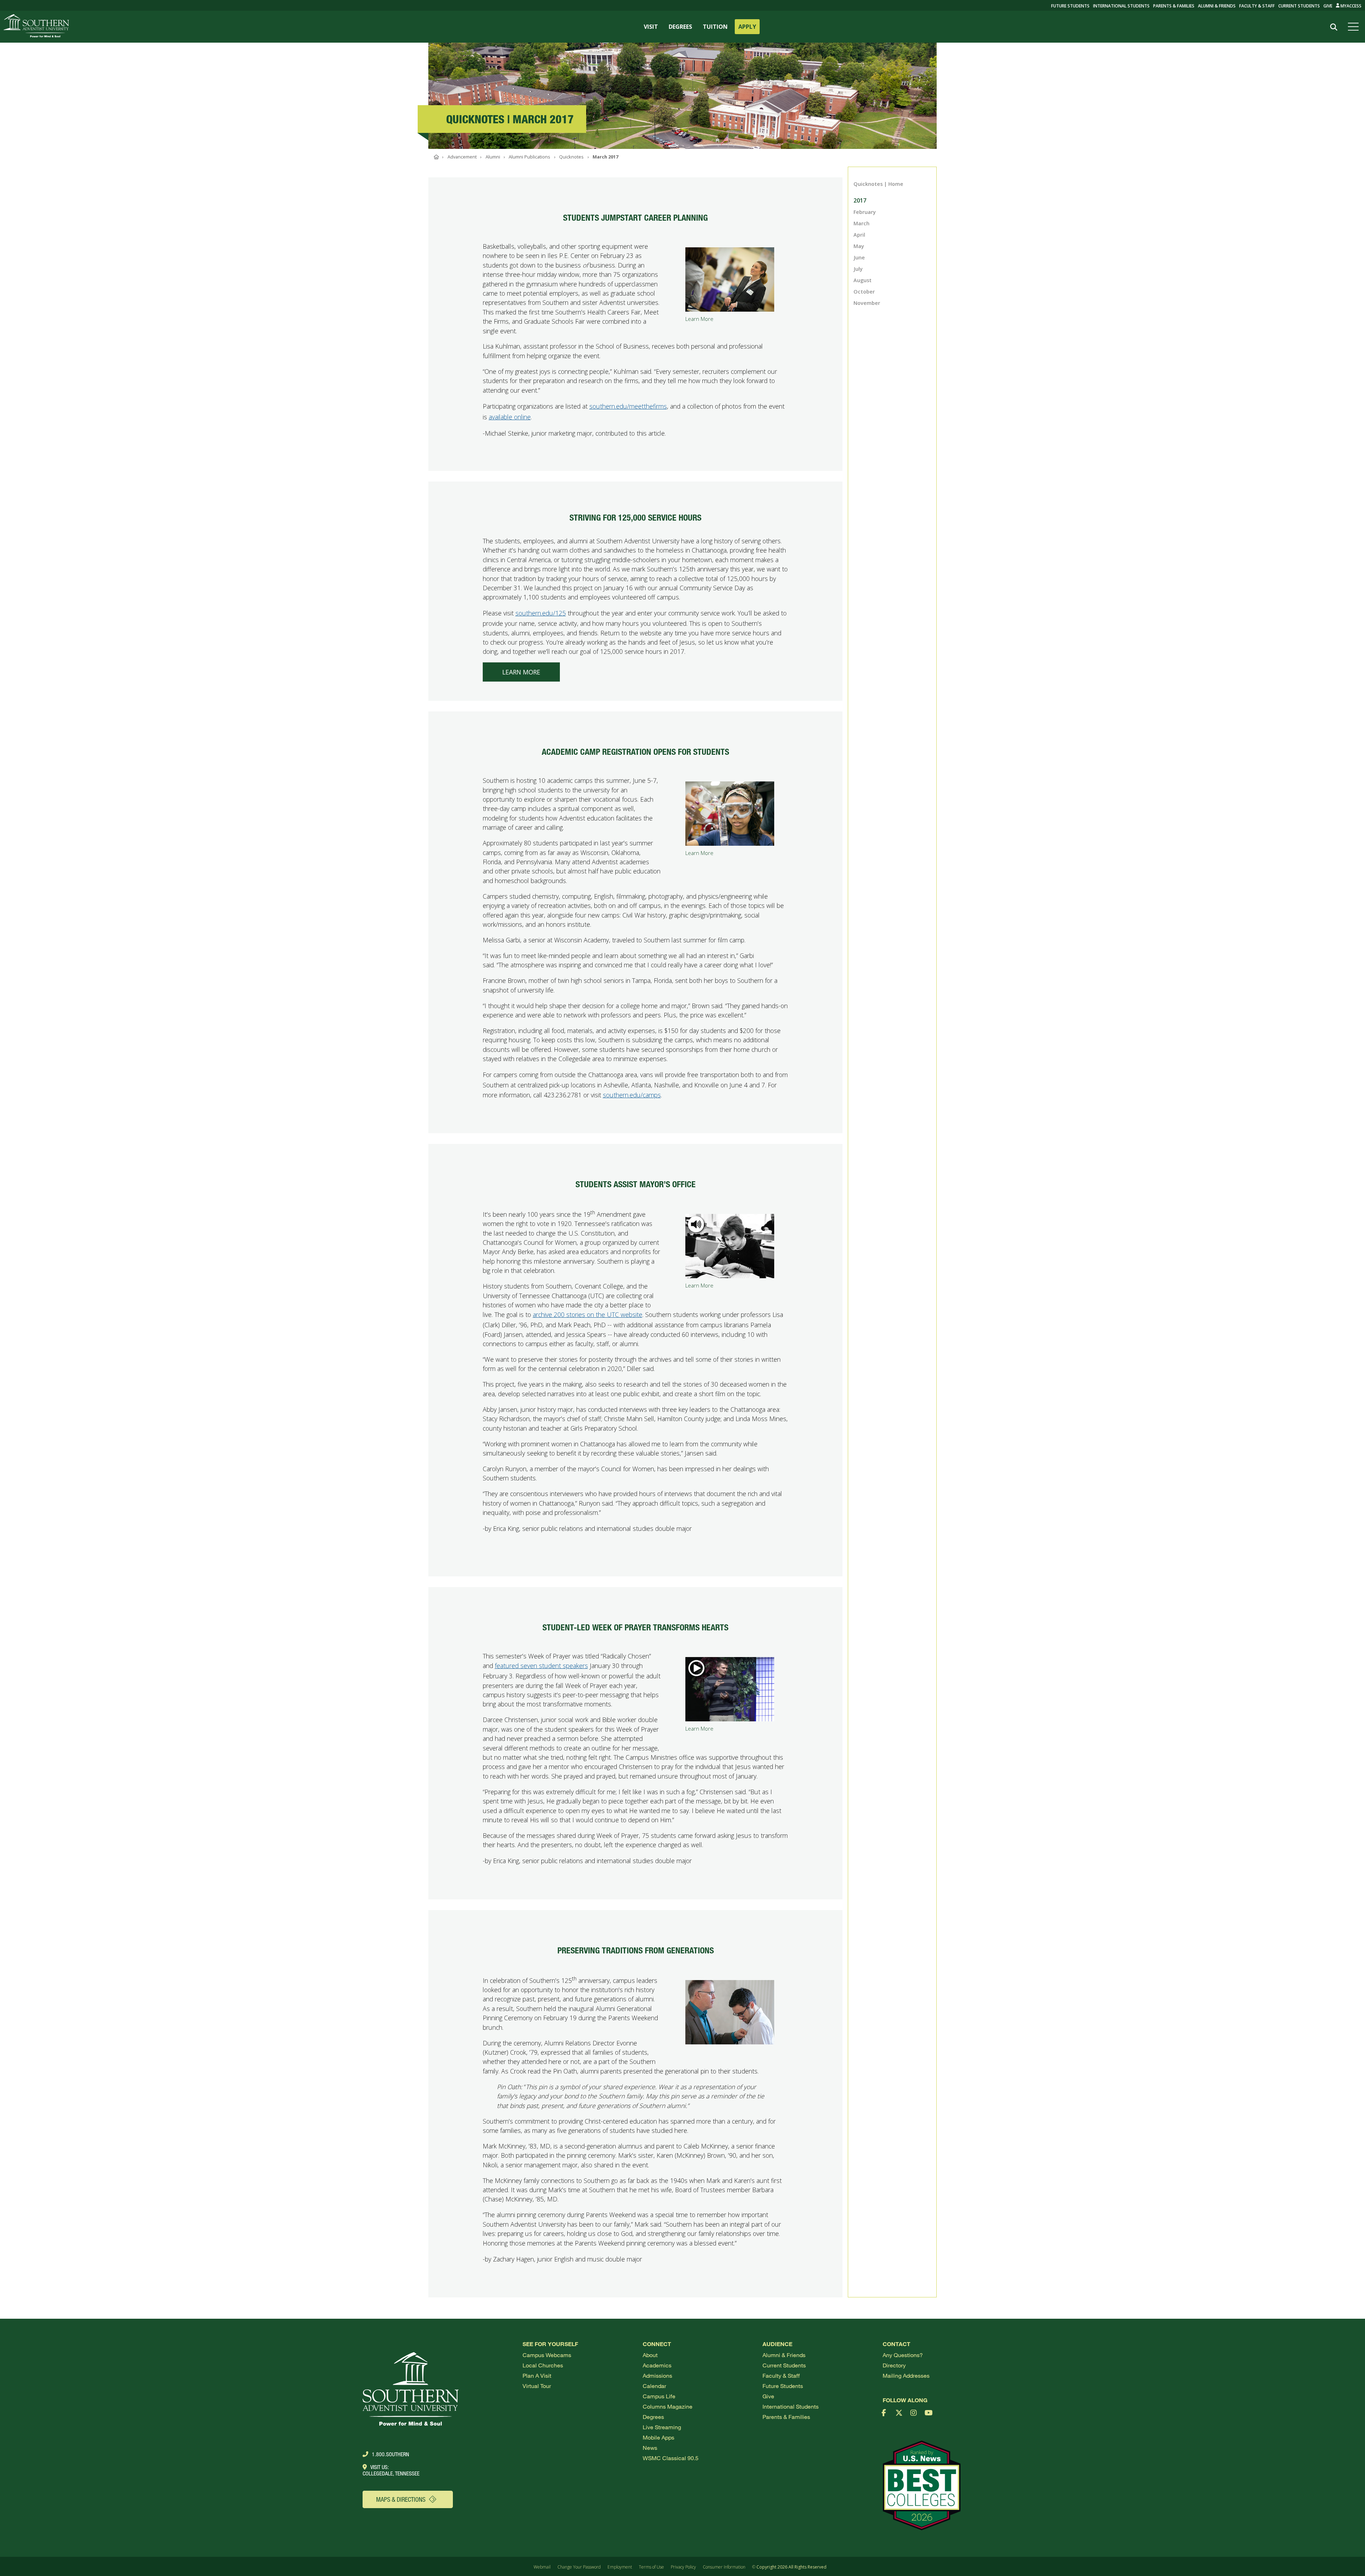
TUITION (715, 27)
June (859, 257)
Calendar (654, 2386)
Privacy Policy (683, 2567)
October (864, 292)
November (867, 303)
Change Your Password (579, 2567)
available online (510, 417)
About (650, 2355)
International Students (1121, 6)
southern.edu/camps (632, 1095)
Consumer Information (724, 2567)
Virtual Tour (537, 2386)
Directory (894, 2365)
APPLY (747, 27)
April (859, 235)
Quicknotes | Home (878, 184)
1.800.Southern (390, 2454)
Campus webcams (547, 2355)
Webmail (542, 2567)
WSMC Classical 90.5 (671, 2458)
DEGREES (680, 27)
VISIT (651, 27)
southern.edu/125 (541, 613)
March (861, 223)
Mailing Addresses (906, 2375)
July (858, 269)
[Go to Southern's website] (36, 27)
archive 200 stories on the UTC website (588, 1314)
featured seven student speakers (541, 1666)
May (859, 246)
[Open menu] (1355, 27)
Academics (657, 2365)
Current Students (1299, 6)
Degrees (653, 2417)
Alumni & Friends (1217, 6)
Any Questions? (903, 2355)
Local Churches (543, 2365)
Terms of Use (651, 2567)
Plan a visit (537, 2375)
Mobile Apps (659, 2437)
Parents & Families (1174, 6)
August (863, 280)
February (865, 212)
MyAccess (1350, 6)
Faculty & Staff (1257, 6)
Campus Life (659, 2396)
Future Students (783, 2386)
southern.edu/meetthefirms (628, 406)
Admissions (657, 2375)
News (650, 2448)
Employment (620, 2567)
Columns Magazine (668, 2406)
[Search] (1334, 27)
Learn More (521, 672)
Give (1328, 6)
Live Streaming (662, 2427)
